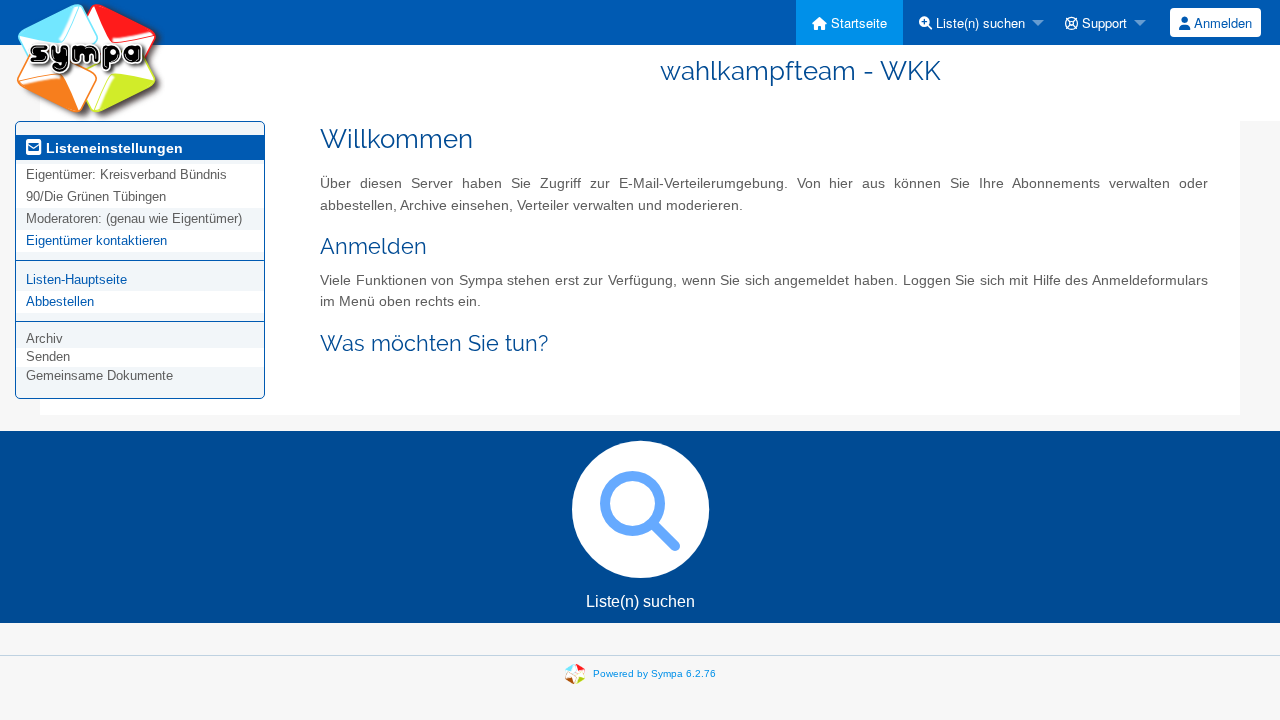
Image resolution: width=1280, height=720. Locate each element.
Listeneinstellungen (112, 148)
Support (1102, 22)
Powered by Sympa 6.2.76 (654, 673)
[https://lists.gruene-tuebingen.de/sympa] (90, 59)
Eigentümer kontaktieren (96, 240)
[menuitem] (849, 22)
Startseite (857, 22)
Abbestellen (60, 301)
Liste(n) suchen (978, 22)
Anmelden (1221, 22)
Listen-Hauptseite (76, 279)
